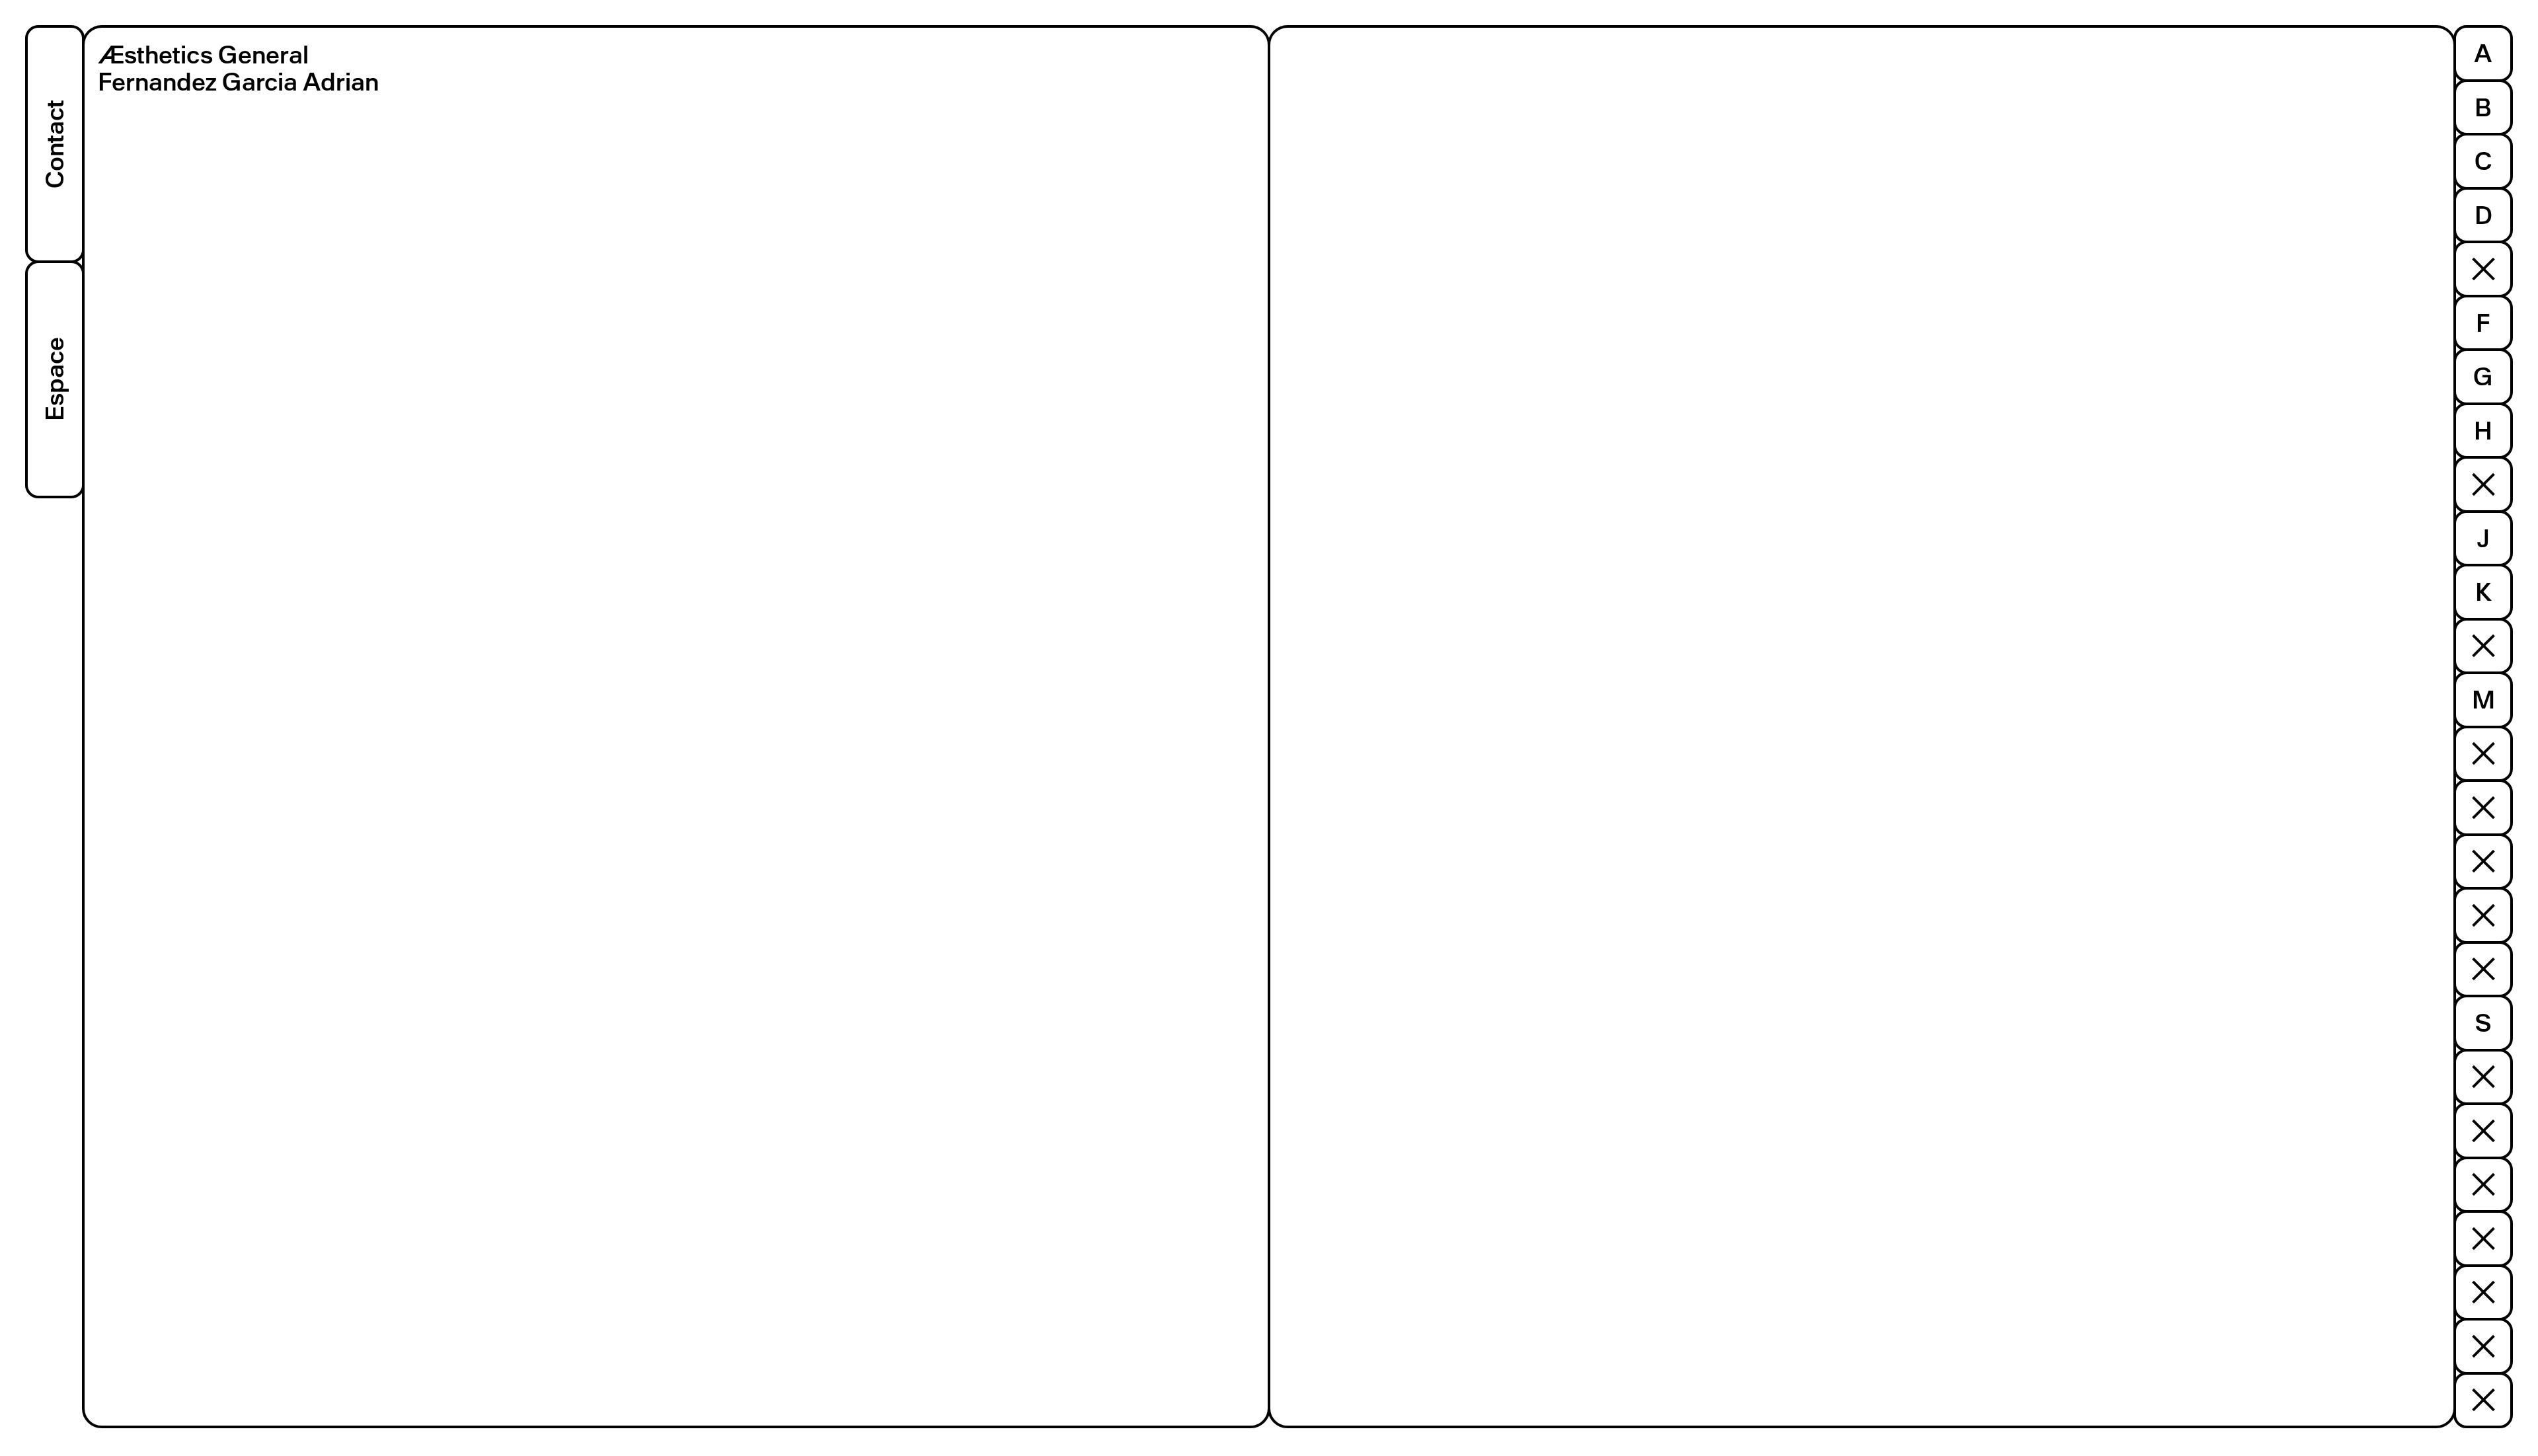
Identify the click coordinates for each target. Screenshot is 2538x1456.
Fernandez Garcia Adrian (238, 82)
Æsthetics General (203, 55)
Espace (55, 380)
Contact (55, 144)
